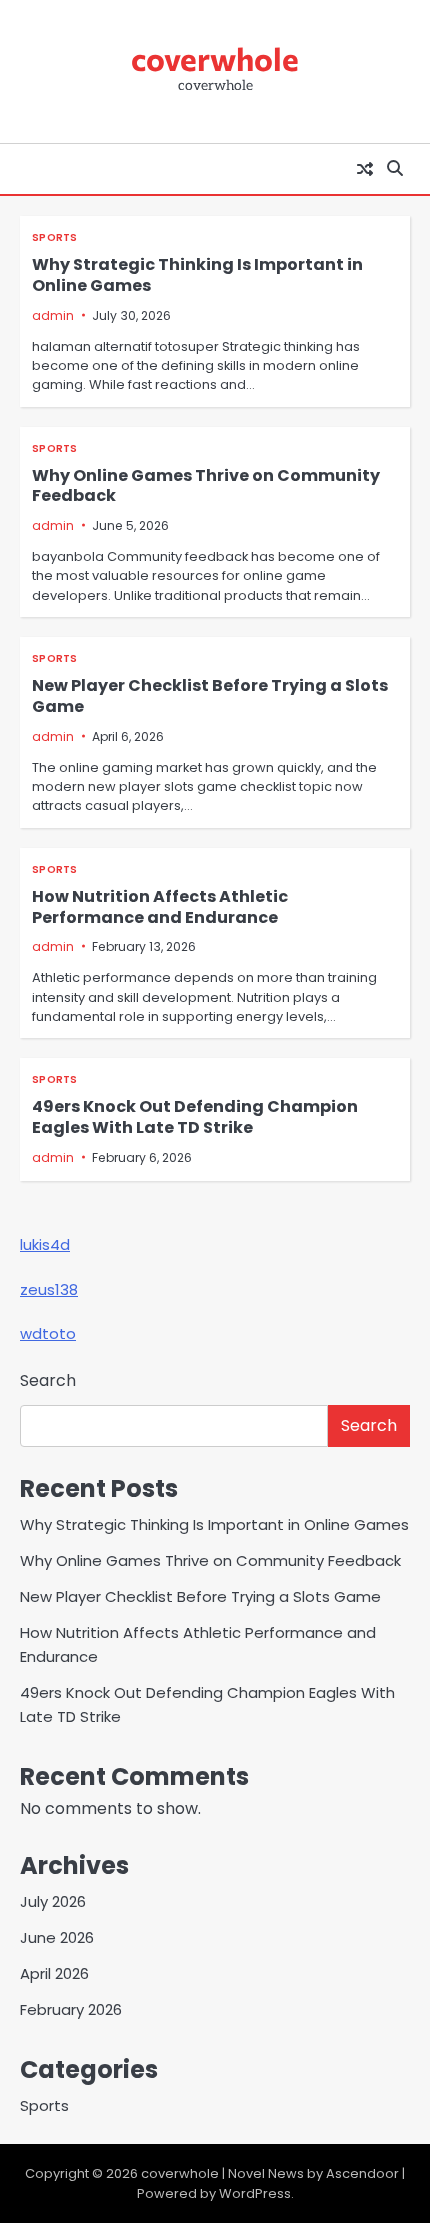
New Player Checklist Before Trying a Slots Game (210, 696)
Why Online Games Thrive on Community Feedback (206, 486)
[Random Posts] (365, 169)
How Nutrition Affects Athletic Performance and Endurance (160, 907)
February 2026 (71, 2009)
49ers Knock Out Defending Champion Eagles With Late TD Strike (195, 1117)
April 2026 (54, 1973)
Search (48, 1380)
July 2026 (53, 1901)
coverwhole (215, 58)
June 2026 (57, 1937)
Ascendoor (362, 2173)
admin (53, 315)
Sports (55, 237)
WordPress (255, 2193)
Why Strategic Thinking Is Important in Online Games (197, 275)
